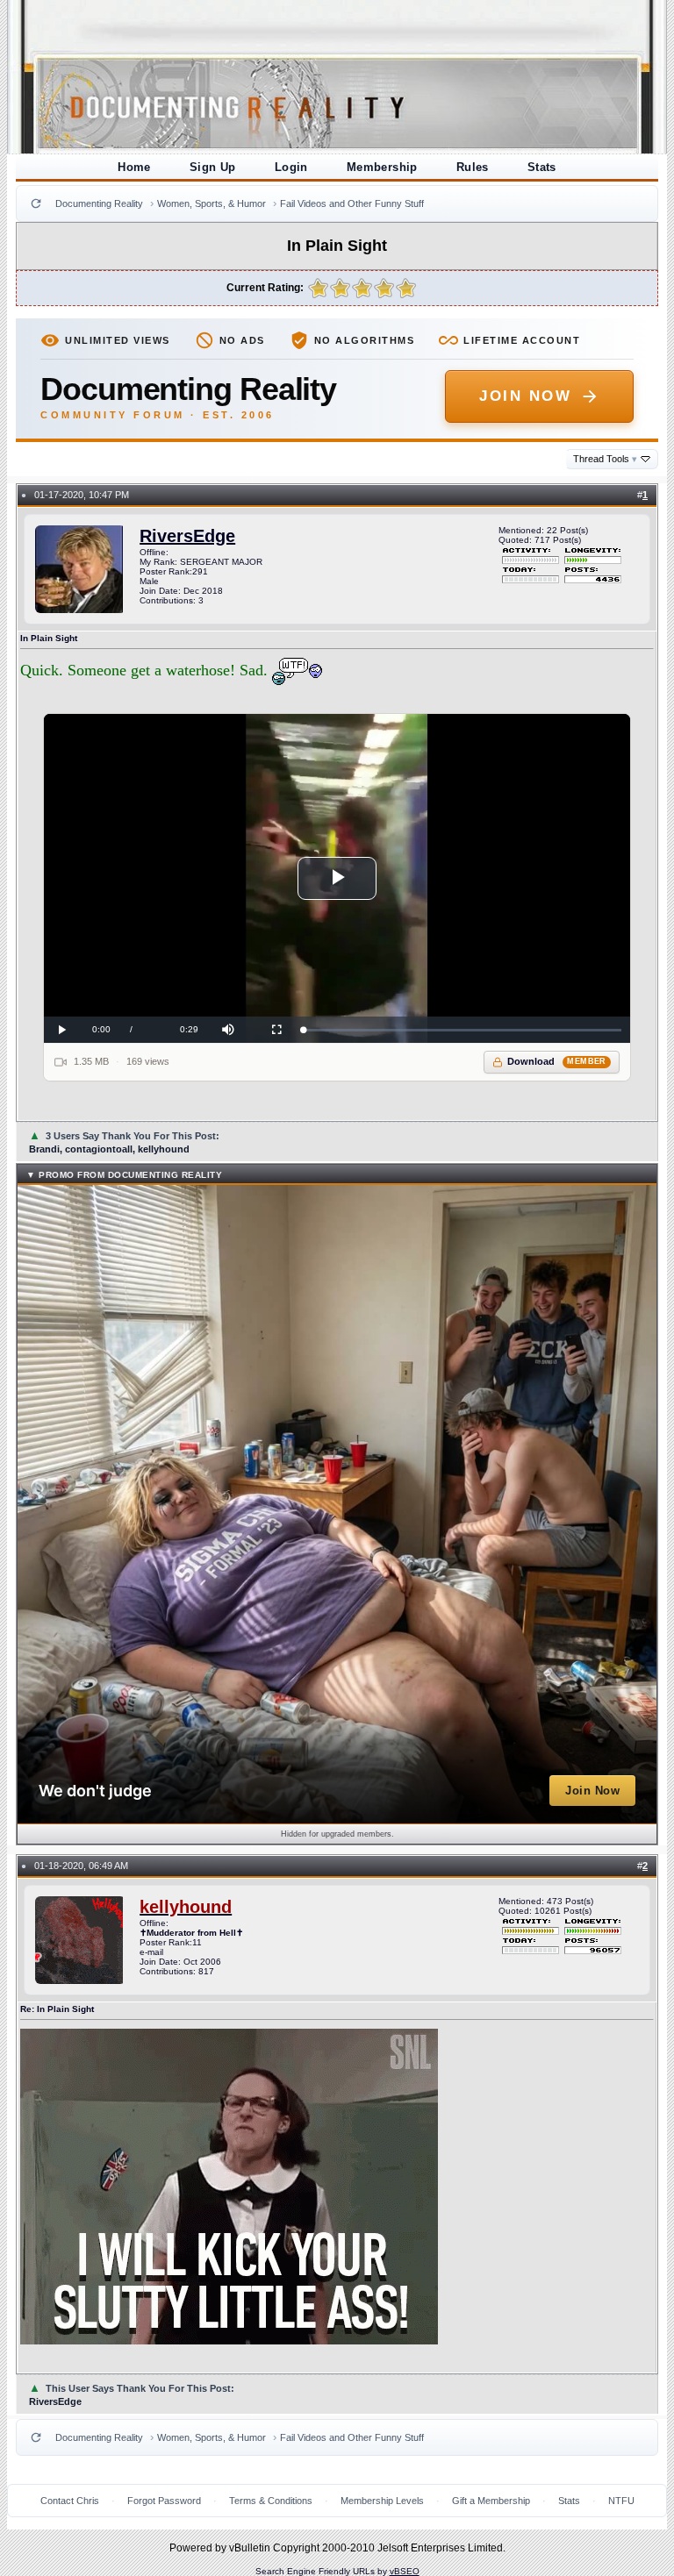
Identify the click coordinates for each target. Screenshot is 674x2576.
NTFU (621, 2501)
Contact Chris (70, 2501)
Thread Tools (605, 459)
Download (557, 1061)
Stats (542, 167)
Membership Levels (382, 2501)
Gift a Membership (491, 2501)
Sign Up (213, 167)
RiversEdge (187, 536)
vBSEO (405, 2571)
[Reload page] (36, 203)
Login (291, 167)
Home (134, 167)
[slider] (462, 1030)
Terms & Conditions (271, 2501)
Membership (382, 167)
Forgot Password (164, 2501)
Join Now (525, 396)
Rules (473, 167)
